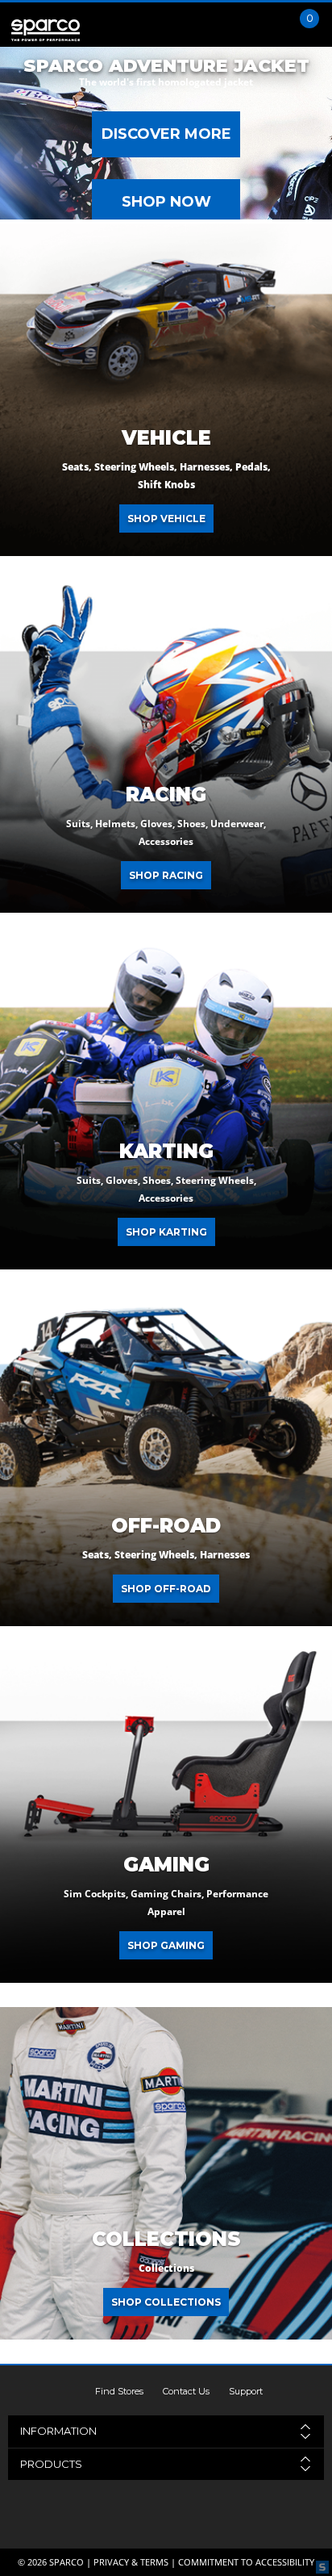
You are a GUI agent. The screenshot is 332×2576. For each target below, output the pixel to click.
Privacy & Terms (131, 2562)
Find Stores (119, 2391)
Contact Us (186, 2391)
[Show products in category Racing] (166, 746)
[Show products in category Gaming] (166, 1817)
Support (246, 2391)
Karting (166, 1152)
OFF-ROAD (166, 1526)
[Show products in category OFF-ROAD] (166, 1460)
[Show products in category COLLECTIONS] (166, 2173)
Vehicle (166, 438)
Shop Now (166, 202)
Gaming (166, 1865)
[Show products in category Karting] (166, 1103)
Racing (166, 795)
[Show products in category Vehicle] (166, 390)
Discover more (166, 134)
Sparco (66, 2562)
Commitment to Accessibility (246, 2562)
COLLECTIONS (166, 2239)
